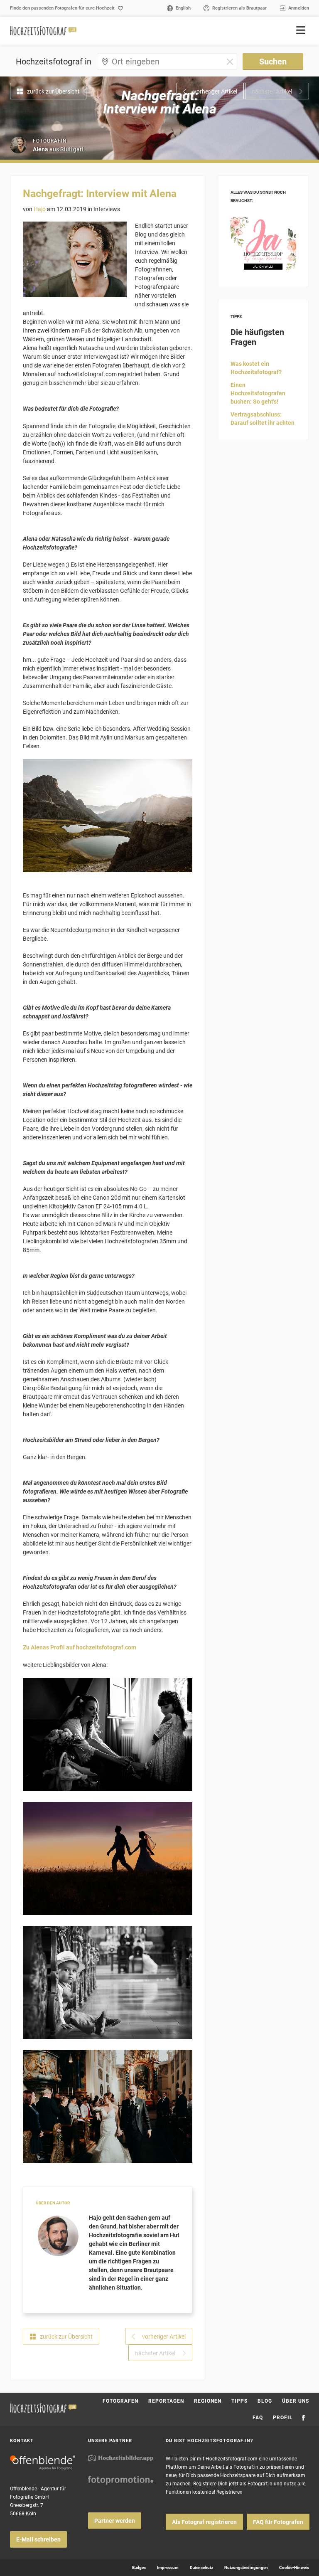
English (183, 8)
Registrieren (229, 2492)
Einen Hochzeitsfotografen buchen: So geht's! (258, 393)
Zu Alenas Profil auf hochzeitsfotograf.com (80, 1647)
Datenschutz (201, 2567)
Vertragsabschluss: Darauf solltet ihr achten (263, 419)
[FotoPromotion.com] (121, 2480)
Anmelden (299, 8)
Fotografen (120, 2401)
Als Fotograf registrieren (204, 2522)
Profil (283, 2418)
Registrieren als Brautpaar (239, 8)
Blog (265, 2401)
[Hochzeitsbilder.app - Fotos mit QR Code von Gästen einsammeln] (121, 2458)
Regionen (208, 2401)
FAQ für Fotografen (278, 2522)
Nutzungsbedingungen (246, 2567)
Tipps (239, 2401)
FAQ (258, 2418)
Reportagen (166, 2401)
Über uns (296, 2401)
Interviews (107, 209)
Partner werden (115, 2521)
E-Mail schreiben (38, 2539)
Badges (139, 2567)
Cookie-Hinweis (294, 2567)
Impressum (168, 2567)
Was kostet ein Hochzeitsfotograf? (256, 368)
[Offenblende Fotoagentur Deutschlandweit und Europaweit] (43, 2463)
